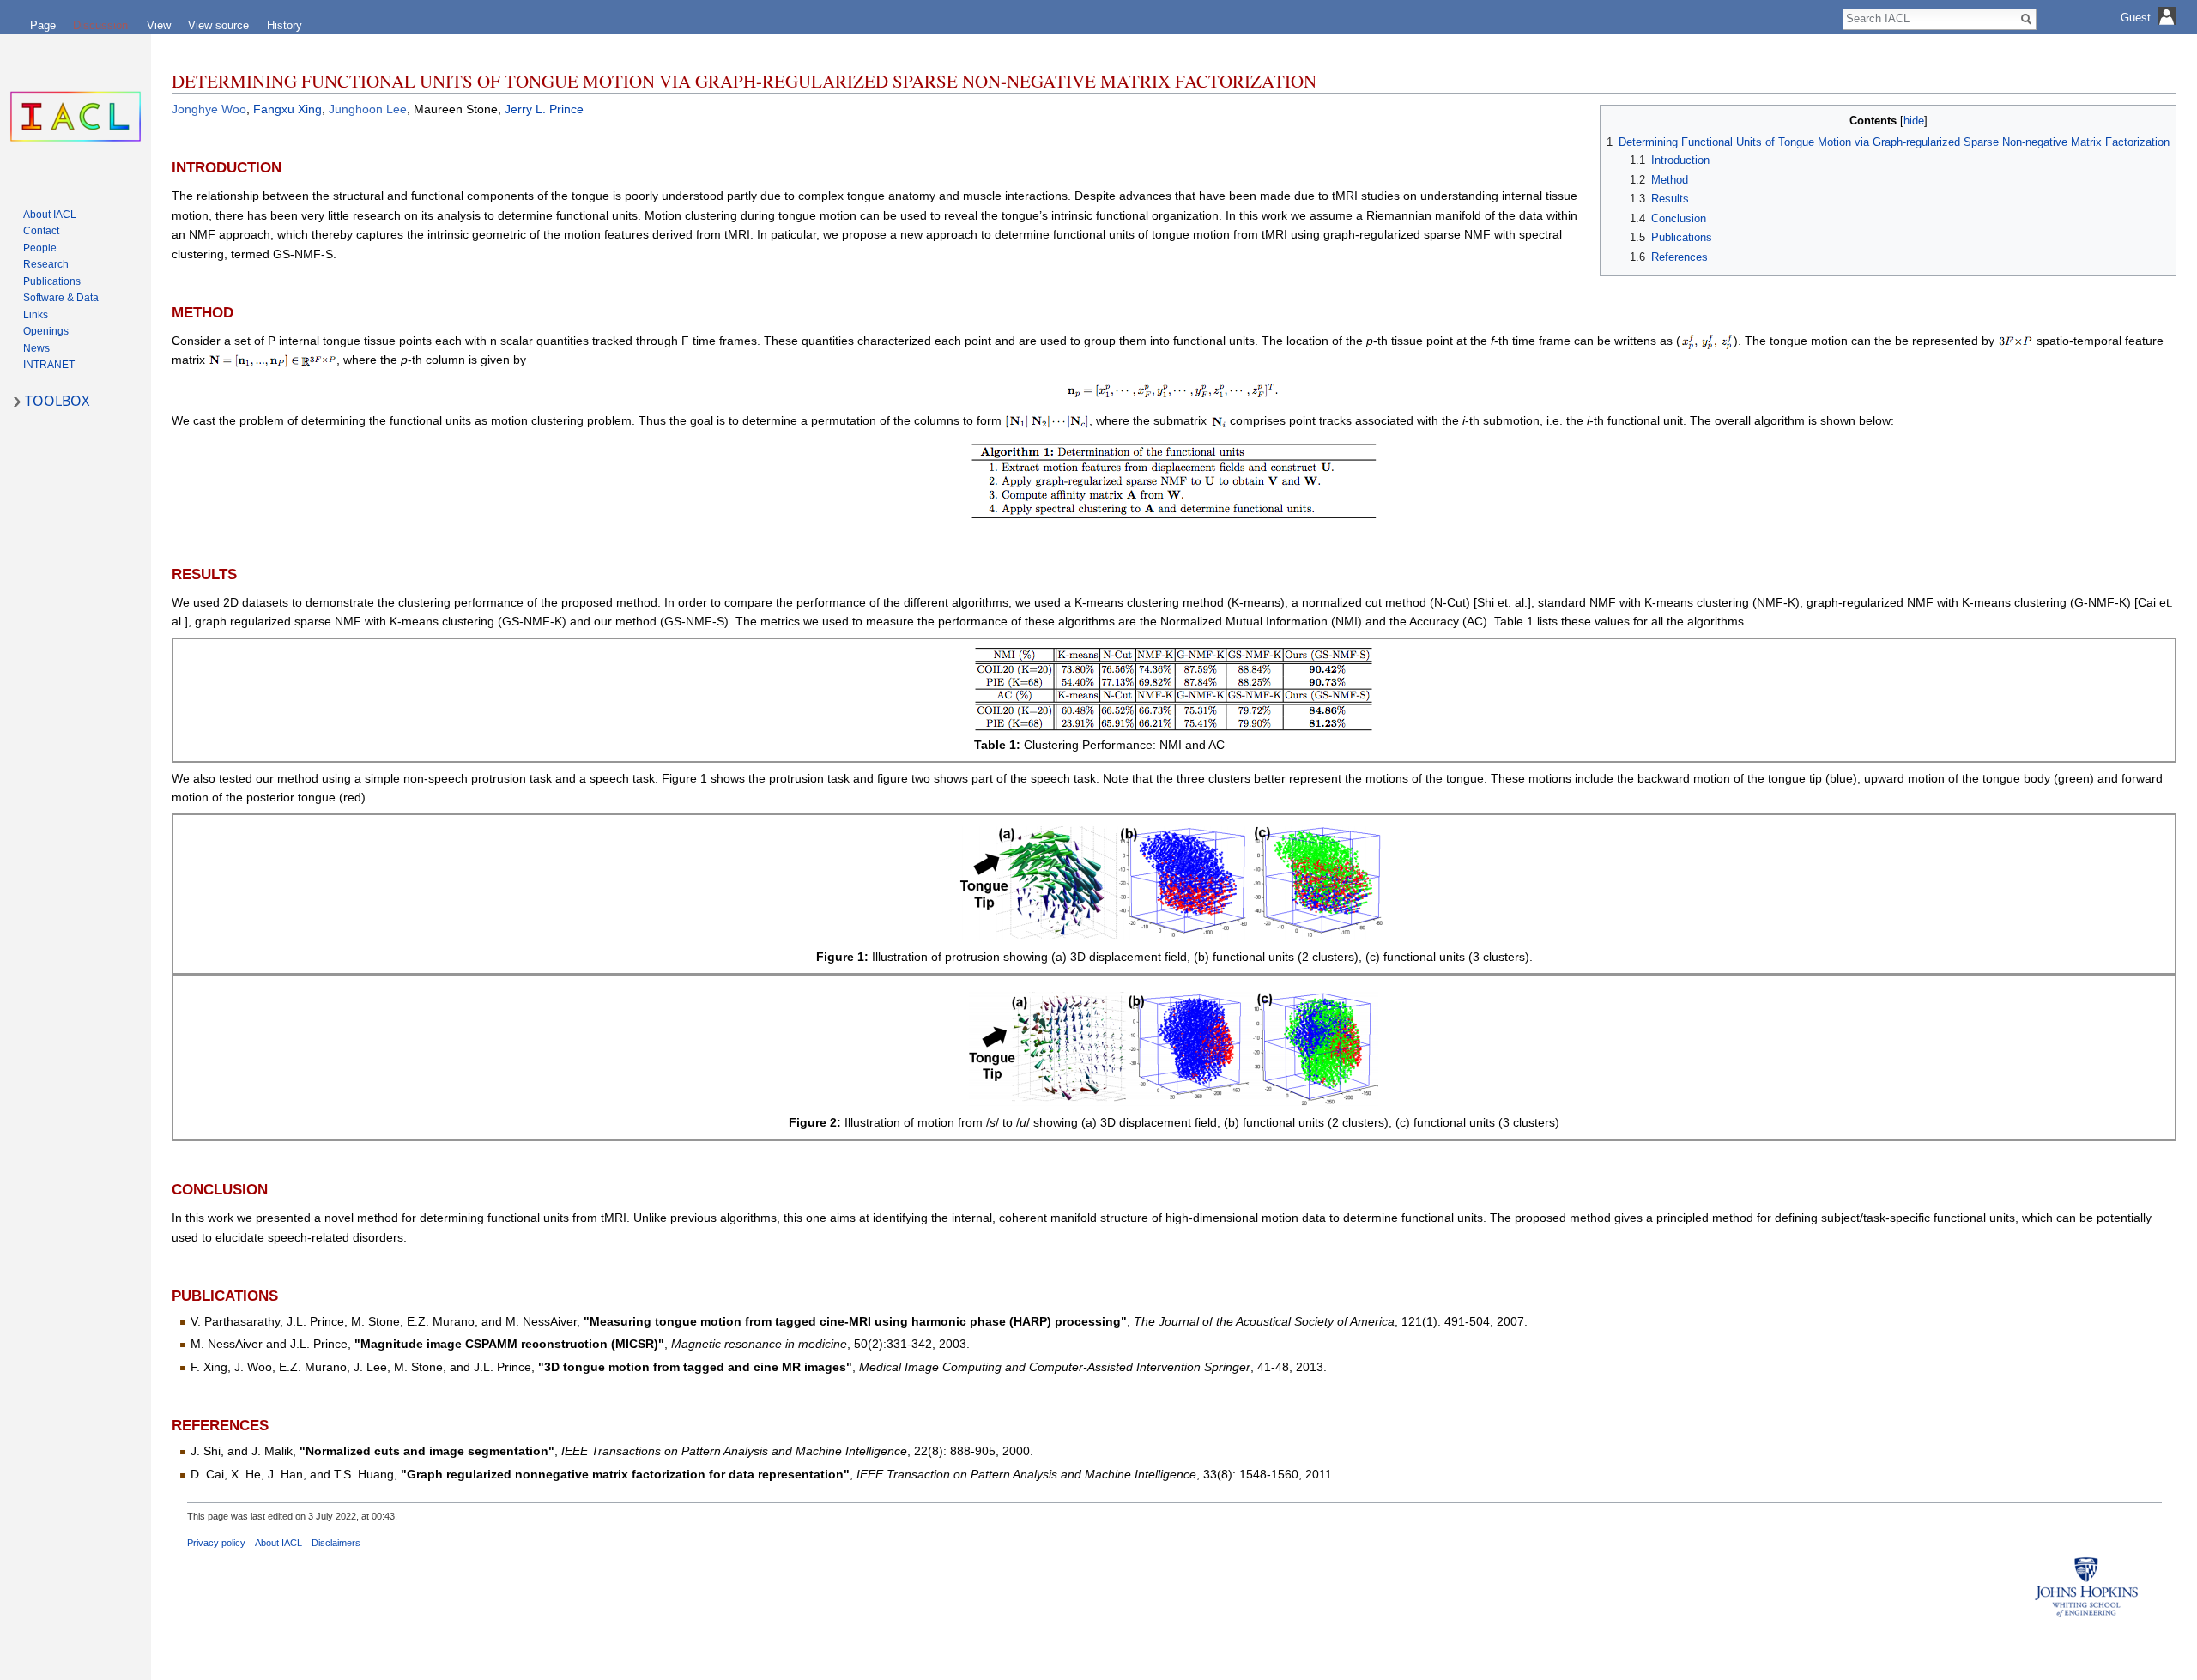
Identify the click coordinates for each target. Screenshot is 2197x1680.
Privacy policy (216, 1543)
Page (43, 25)
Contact (41, 231)
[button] (1616, 120)
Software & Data (61, 298)
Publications (52, 281)
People (40, 248)
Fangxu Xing (287, 109)
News (36, 348)
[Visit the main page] (76, 117)
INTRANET (49, 365)
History (284, 25)
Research (46, 264)
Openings (46, 331)
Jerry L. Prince (544, 109)
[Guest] (2150, 30)
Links (36, 315)
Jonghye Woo (209, 109)
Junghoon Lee (368, 109)
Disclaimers (336, 1543)
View (159, 25)
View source (218, 25)
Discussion (100, 25)
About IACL (278, 1543)
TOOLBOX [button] (57, 401)
